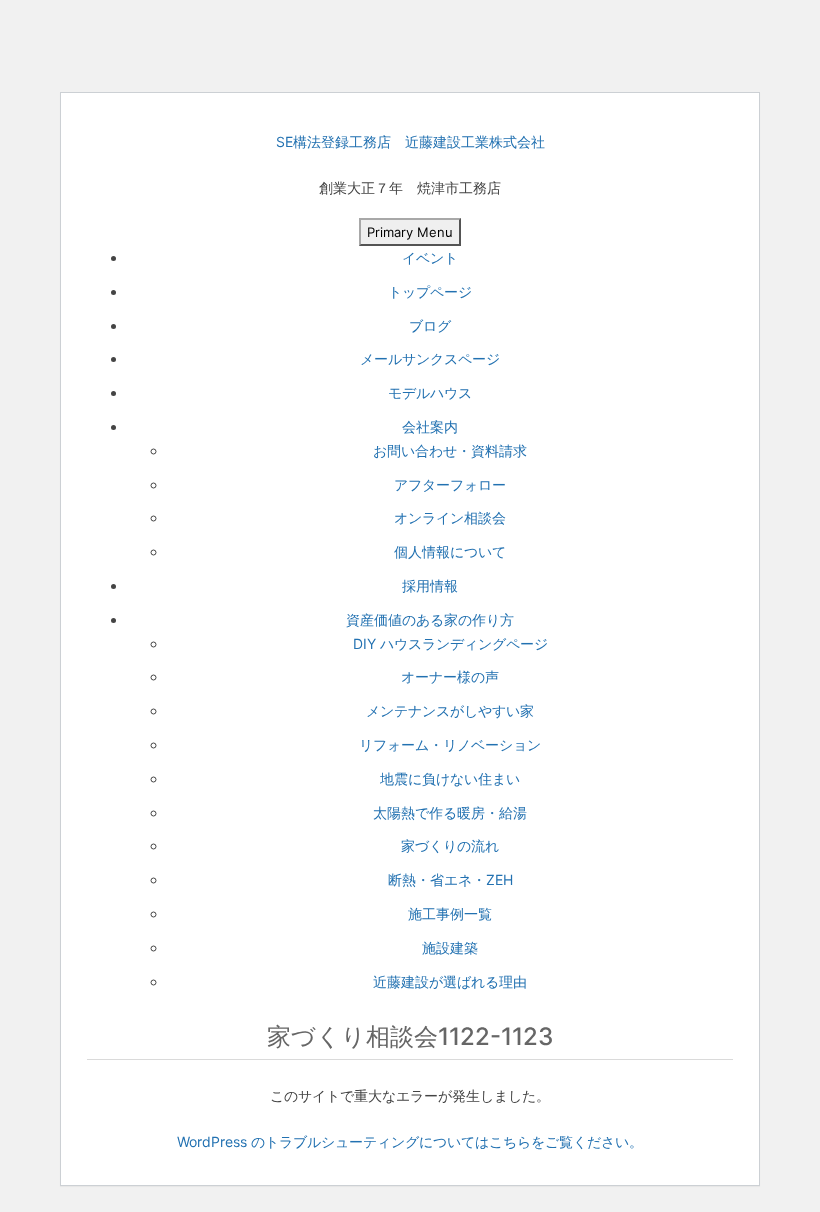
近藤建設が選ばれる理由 (450, 981)
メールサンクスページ (430, 358)
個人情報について (450, 551)
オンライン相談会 (450, 517)
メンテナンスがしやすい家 (450, 710)
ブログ (430, 325)
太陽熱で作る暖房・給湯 (450, 812)
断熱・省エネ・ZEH (450, 879)
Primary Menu (410, 232)
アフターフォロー (450, 484)
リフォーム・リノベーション (450, 744)
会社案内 (430, 426)
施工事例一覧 (450, 913)
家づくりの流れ (450, 845)
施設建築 (450, 947)
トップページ (430, 291)
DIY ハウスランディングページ (450, 643)
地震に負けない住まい (450, 778)
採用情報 (430, 585)
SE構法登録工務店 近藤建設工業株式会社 (410, 141)
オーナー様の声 (450, 676)
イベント (430, 257)
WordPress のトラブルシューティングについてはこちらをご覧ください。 (410, 1141)
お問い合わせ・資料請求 (450, 450)
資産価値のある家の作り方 (430, 619)
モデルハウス (430, 392)
